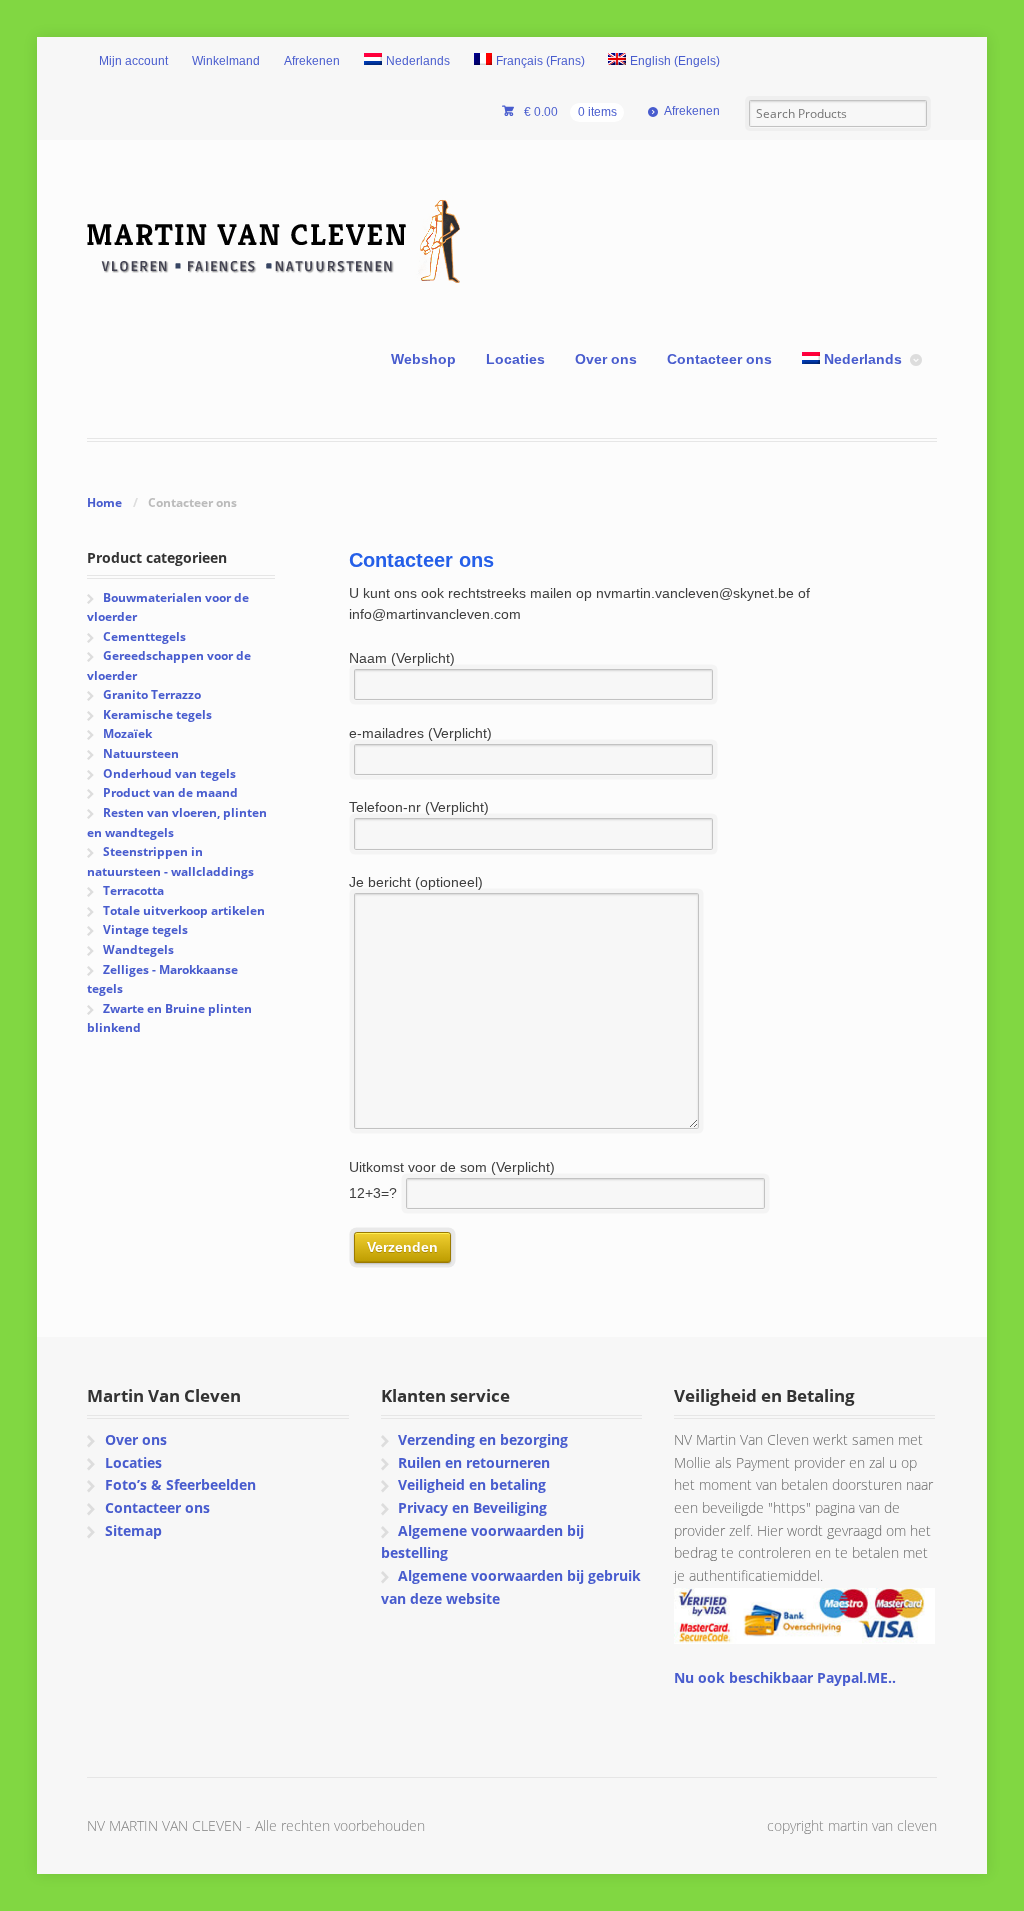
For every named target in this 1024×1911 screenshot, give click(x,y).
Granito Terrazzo (152, 694)
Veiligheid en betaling (472, 1484)
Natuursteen (141, 753)
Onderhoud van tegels (169, 773)
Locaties (515, 359)
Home (104, 502)
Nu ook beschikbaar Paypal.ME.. (785, 1677)
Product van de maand (170, 792)
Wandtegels (138, 949)
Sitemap (133, 1530)
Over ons (606, 359)
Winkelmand (226, 61)
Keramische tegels (157, 714)
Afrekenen (312, 61)
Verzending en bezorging (483, 1439)
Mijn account (133, 61)
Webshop (423, 359)
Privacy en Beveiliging (472, 1507)
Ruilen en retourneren (474, 1462)
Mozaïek (127, 733)
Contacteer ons (719, 359)
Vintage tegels (145, 929)
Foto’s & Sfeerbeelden (180, 1484)
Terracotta (133, 890)
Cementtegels (144, 636)
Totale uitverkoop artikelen (184, 910)
